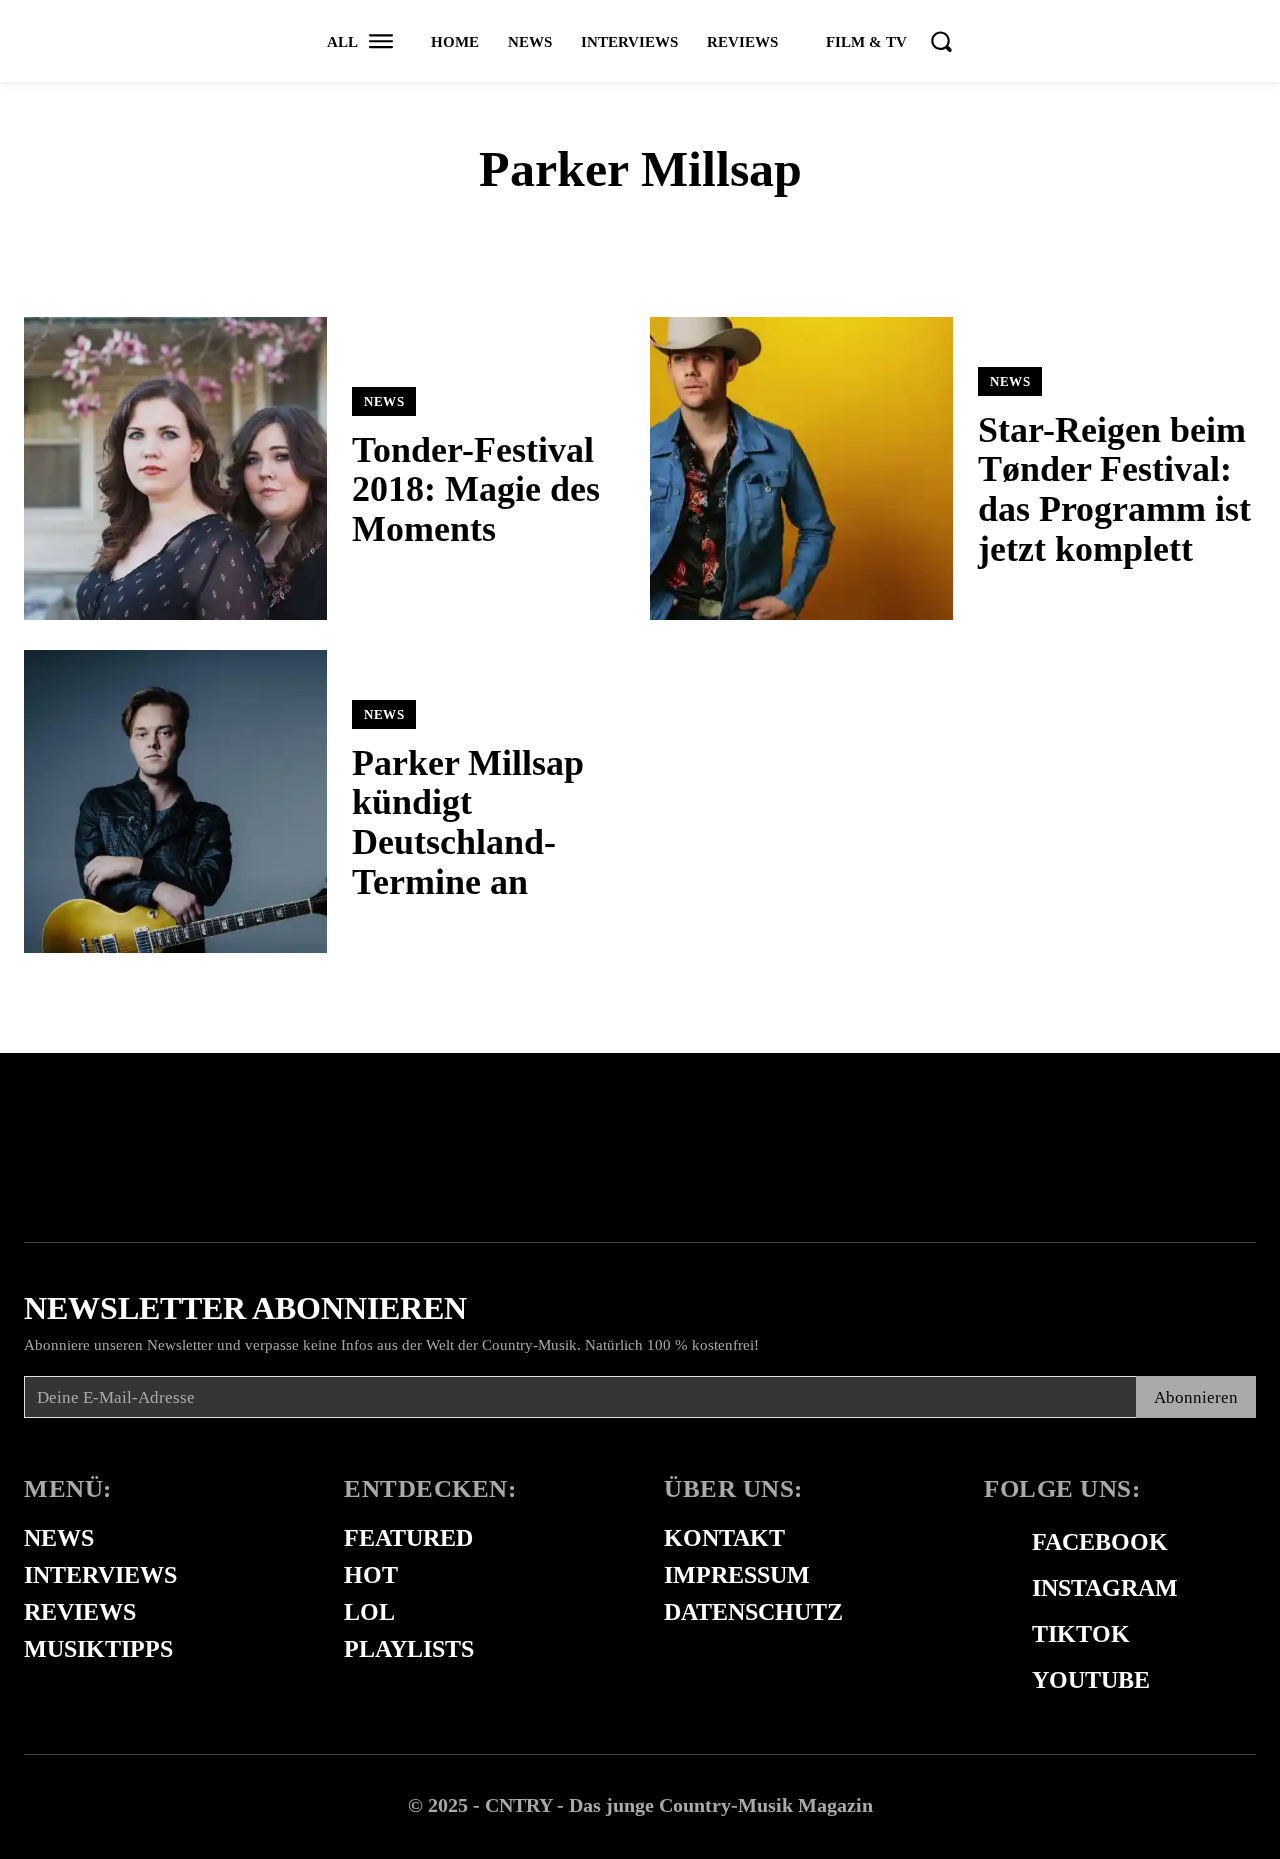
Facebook (1100, 1542)
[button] (941, 41)
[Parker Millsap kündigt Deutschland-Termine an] (175, 801)
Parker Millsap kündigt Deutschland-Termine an (468, 822)
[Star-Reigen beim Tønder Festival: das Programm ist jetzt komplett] (801, 468)
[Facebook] (994, 1543)
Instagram (1105, 1588)
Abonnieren (1196, 1397)
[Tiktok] (994, 1635)
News (384, 401)
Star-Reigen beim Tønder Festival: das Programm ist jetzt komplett (1114, 489)
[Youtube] (994, 1681)
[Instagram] (994, 1589)
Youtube (1091, 1680)
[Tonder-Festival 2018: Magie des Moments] (175, 468)
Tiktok (1081, 1634)
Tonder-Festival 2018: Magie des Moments (476, 489)
